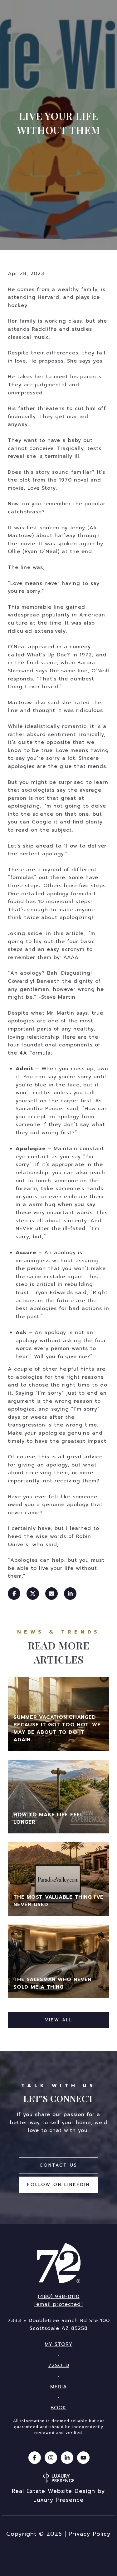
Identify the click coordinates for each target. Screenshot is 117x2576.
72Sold (59, 2366)
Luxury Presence (58, 2500)
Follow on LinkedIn (58, 2185)
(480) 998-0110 (59, 2297)
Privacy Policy (90, 2534)
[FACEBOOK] (35, 2458)
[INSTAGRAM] (51, 2458)
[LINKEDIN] (67, 2458)
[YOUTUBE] (83, 2458)
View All (59, 2020)
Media (59, 2387)
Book (58, 2408)
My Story (58, 2344)
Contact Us (58, 2165)
